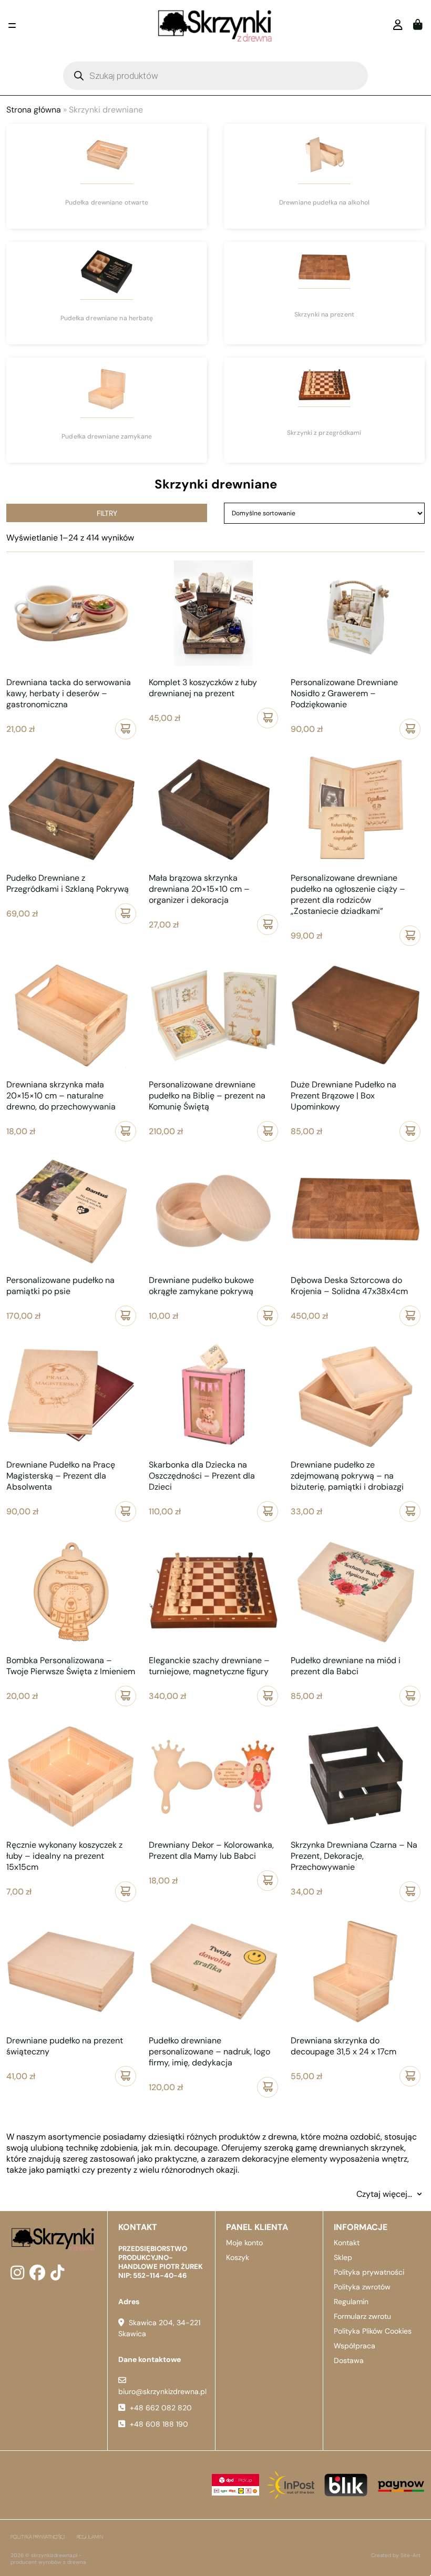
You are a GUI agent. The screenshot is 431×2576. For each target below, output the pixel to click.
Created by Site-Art (396, 2555)
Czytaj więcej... (384, 2194)
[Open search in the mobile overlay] (215, 76)
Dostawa (349, 2360)
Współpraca (355, 2346)
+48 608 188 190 (159, 2424)
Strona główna (34, 110)
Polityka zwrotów (362, 2287)
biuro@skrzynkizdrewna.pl (162, 2391)
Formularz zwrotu (362, 2316)
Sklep (343, 2257)
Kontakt (347, 2243)
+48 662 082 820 (161, 2408)
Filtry (107, 513)
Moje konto (244, 2243)
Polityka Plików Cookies (373, 2331)
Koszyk (238, 2257)
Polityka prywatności (369, 2272)
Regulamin (351, 2302)
